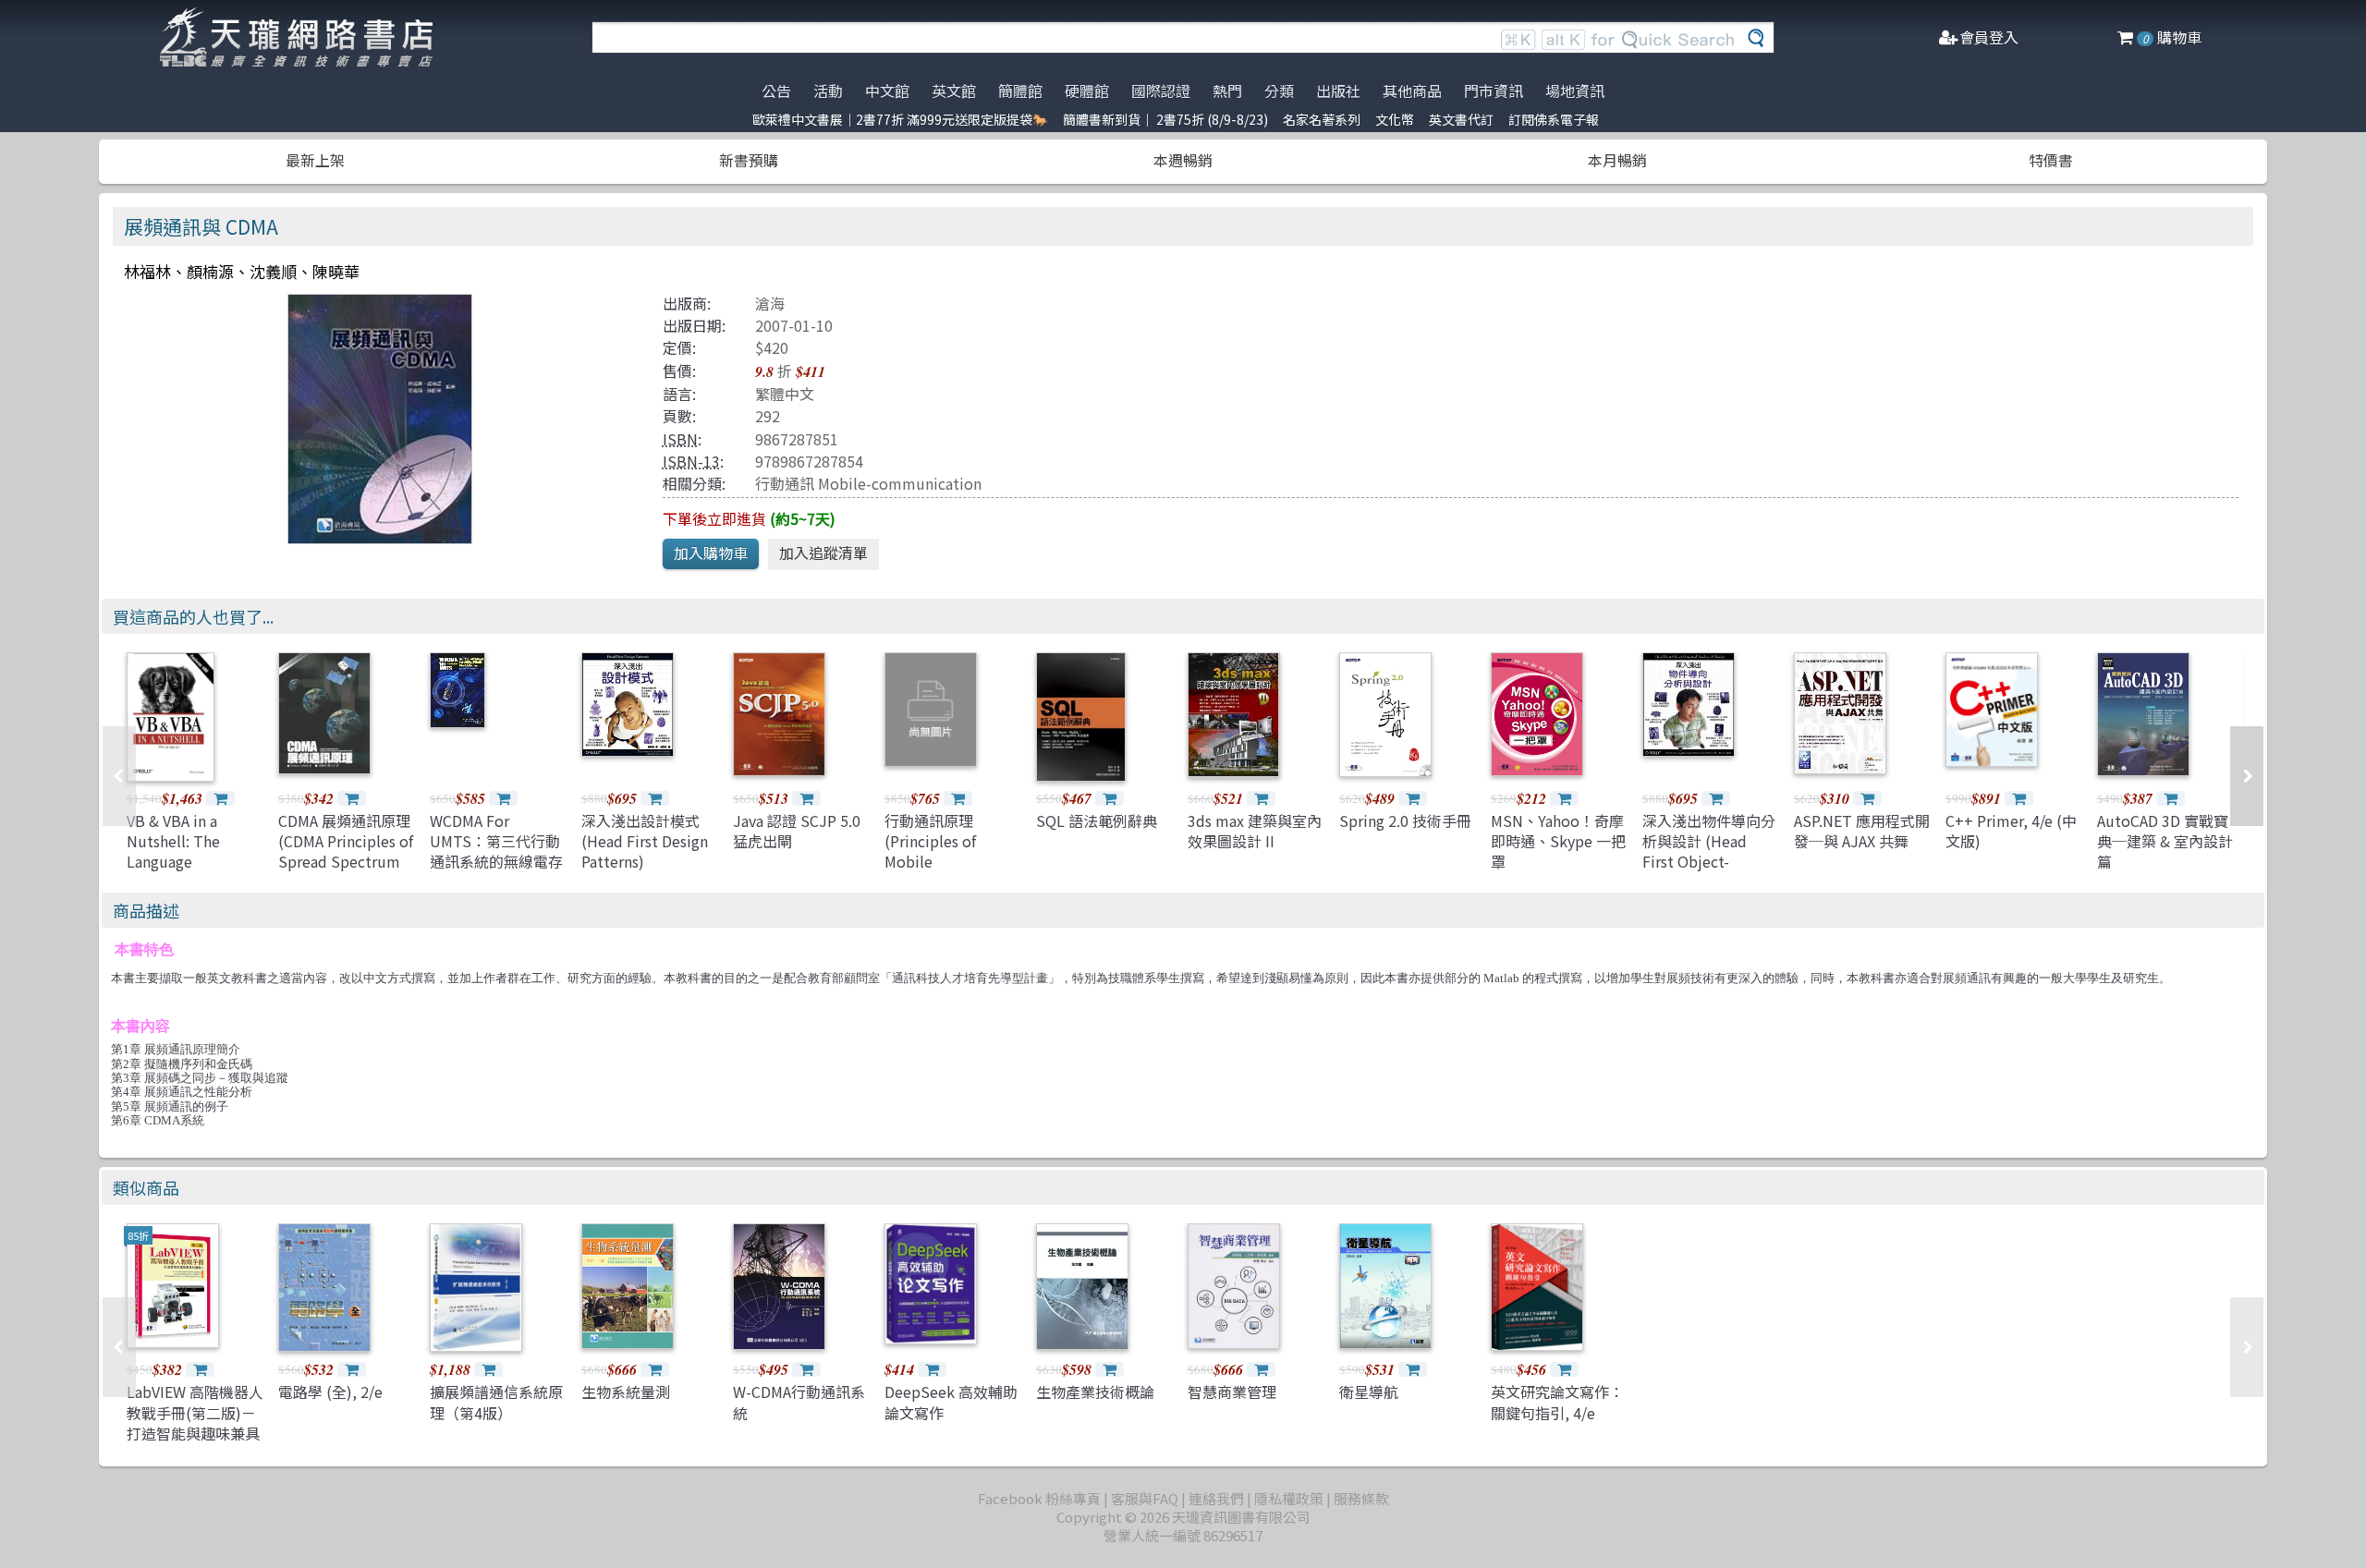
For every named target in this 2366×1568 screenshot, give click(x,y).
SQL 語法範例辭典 (1097, 820)
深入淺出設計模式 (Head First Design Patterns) (645, 841)
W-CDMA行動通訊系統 (799, 1402)
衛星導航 (1369, 1392)
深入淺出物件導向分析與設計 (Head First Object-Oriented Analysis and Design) (1709, 862)
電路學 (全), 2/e (330, 1392)
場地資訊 (1575, 91)
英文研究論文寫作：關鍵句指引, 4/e (1557, 1402)
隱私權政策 (1289, 1498)
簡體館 (1020, 91)
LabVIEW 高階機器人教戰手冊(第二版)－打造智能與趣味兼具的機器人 (195, 1422)
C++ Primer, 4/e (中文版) (2011, 831)
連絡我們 (1216, 1498)
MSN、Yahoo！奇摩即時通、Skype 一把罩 (1558, 841)
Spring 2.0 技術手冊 (1405, 820)
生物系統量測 (626, 1392)
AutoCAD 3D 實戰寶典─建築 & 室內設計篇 (2165, 841)
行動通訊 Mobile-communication (868, 483)
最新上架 (315, 160)
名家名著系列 (1322, 119)
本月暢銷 (1617, 160)
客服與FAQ (1145, 1498)
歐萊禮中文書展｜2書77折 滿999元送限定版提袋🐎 (900, 119)
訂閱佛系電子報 (1554, 119)
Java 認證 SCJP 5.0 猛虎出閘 (797, 831)
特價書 (2051, 160)
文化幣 (1395, 119)
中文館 (887, 91)
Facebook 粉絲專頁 (1039, 1498)
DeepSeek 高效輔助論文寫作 (951, 1402)
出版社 (1338, 91)
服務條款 (1361, 1498)
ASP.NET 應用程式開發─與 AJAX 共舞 (1862, 831)
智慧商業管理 (1232, 1392)
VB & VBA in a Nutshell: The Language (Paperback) (173, 851)
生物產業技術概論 (1095, 1392)
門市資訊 (1494, 91)
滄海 (770, 303)
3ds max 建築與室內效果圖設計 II (1255, 831)
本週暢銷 (1183, 160)
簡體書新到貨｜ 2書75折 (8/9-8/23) (1165, 119)
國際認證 (1161, 91)
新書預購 (749, 160)
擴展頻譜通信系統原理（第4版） (496, 1402)
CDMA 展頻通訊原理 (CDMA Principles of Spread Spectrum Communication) (346, 851)
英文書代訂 (1461, 119)
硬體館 (1087, 91)
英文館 (954, 91)
